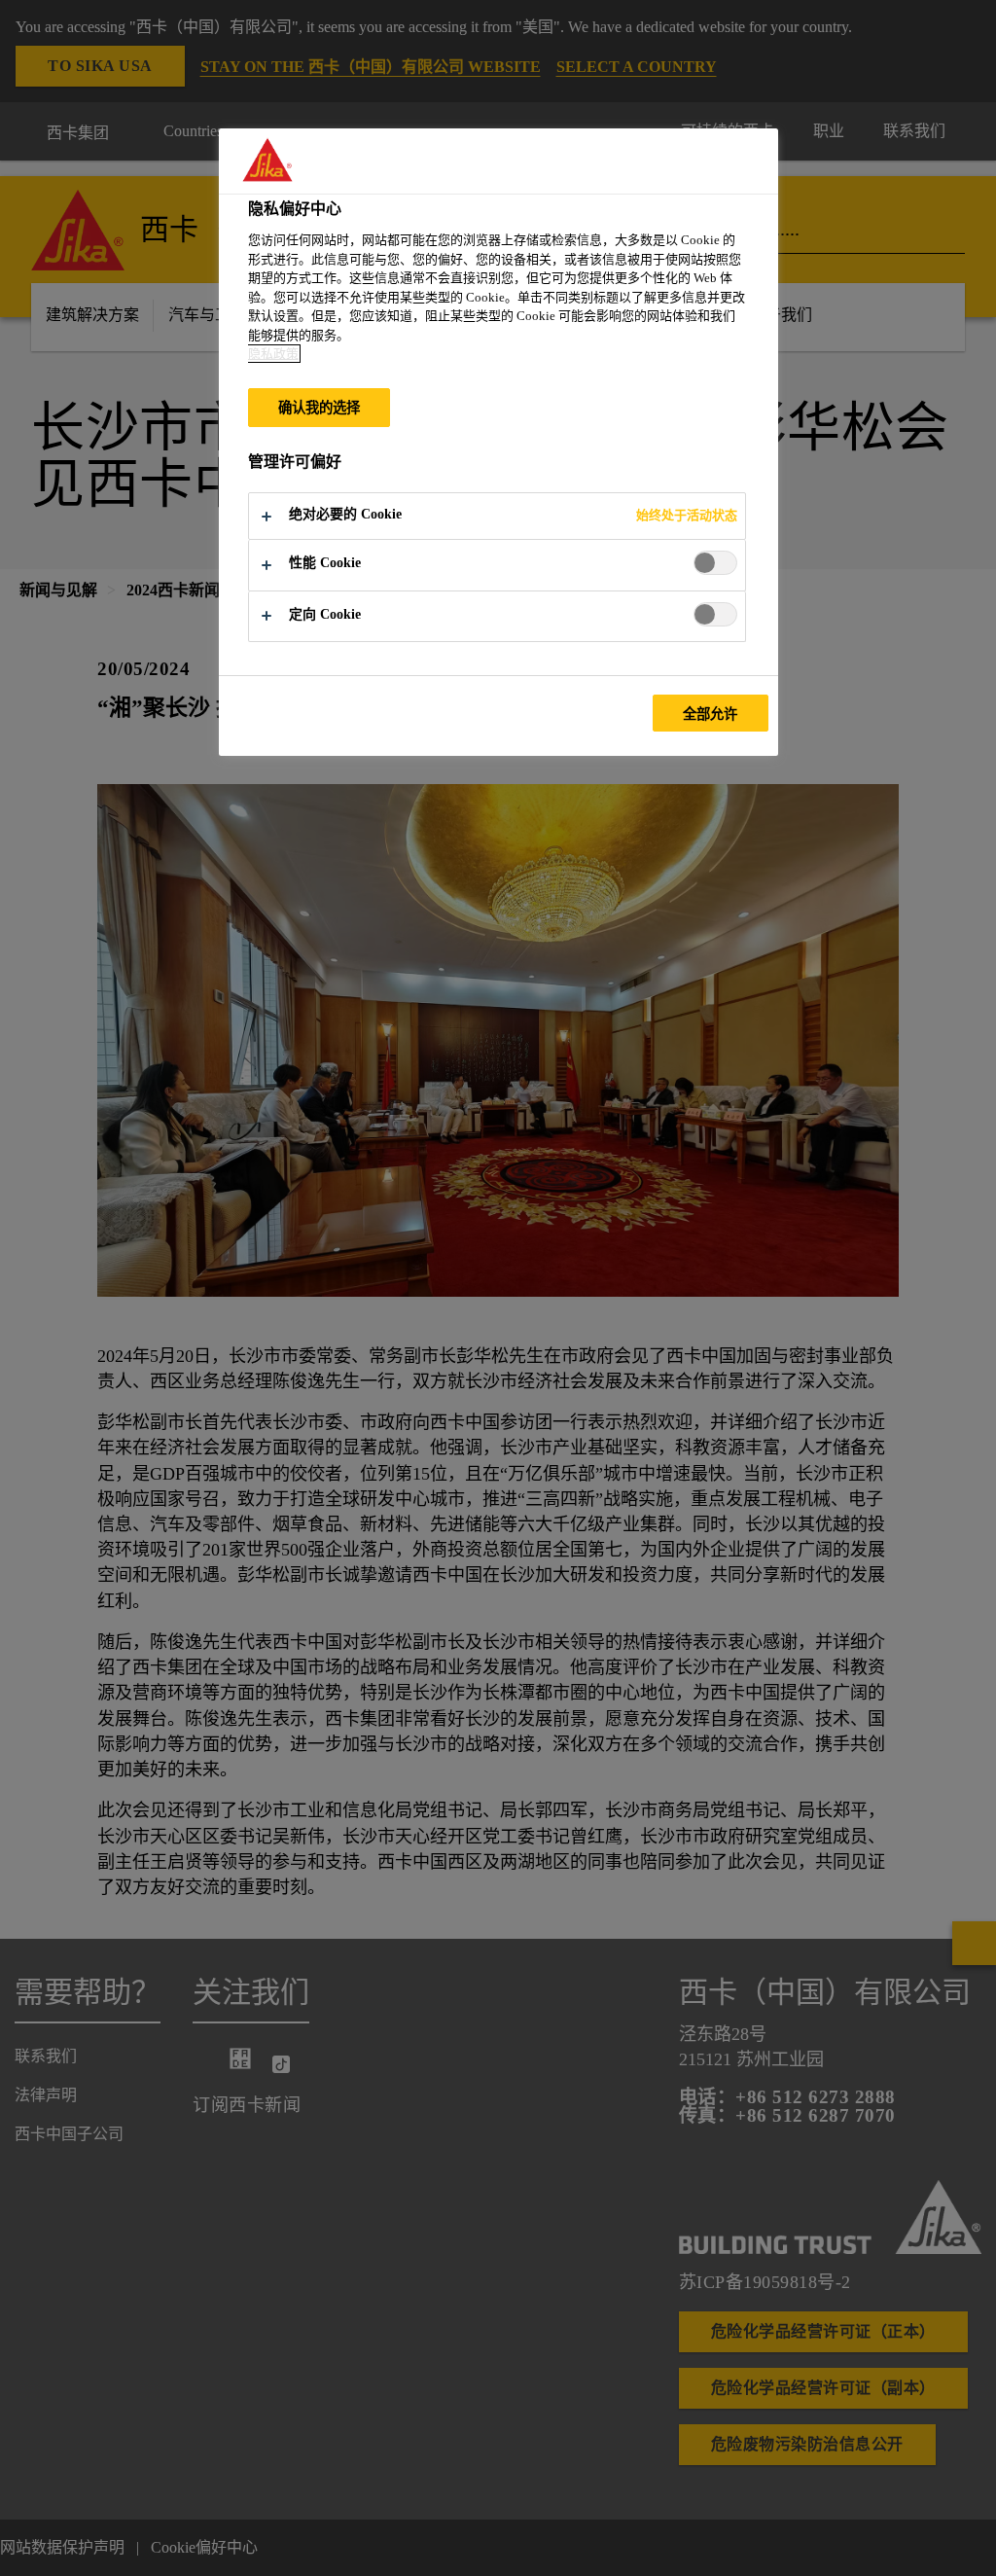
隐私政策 (273, 354)
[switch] (715, 563)
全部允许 (711, 714)
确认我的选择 (320, 408)
